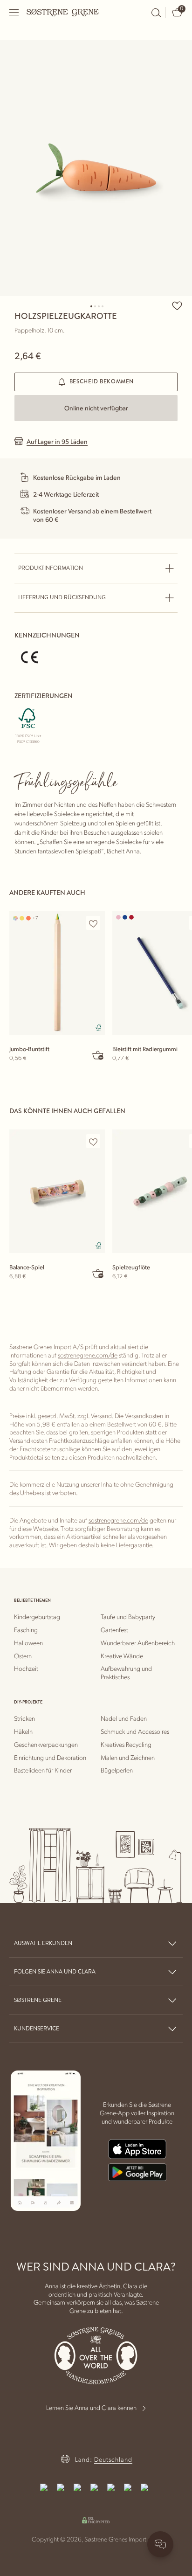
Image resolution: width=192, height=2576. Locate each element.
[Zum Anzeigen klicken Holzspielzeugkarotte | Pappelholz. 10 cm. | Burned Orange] (96, 168)
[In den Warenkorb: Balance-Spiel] (98, 1273)
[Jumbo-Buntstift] (57, 973)
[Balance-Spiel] (57, 1191)
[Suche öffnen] (156, 13)
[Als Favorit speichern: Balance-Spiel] (93, 1142)
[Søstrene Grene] (63, 12)
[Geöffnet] (14, 12)
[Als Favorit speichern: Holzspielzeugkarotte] (177, 305)
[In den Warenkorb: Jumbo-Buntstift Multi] (98, 1055)
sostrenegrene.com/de (88, 1355)
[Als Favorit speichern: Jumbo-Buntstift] (93, 923)
